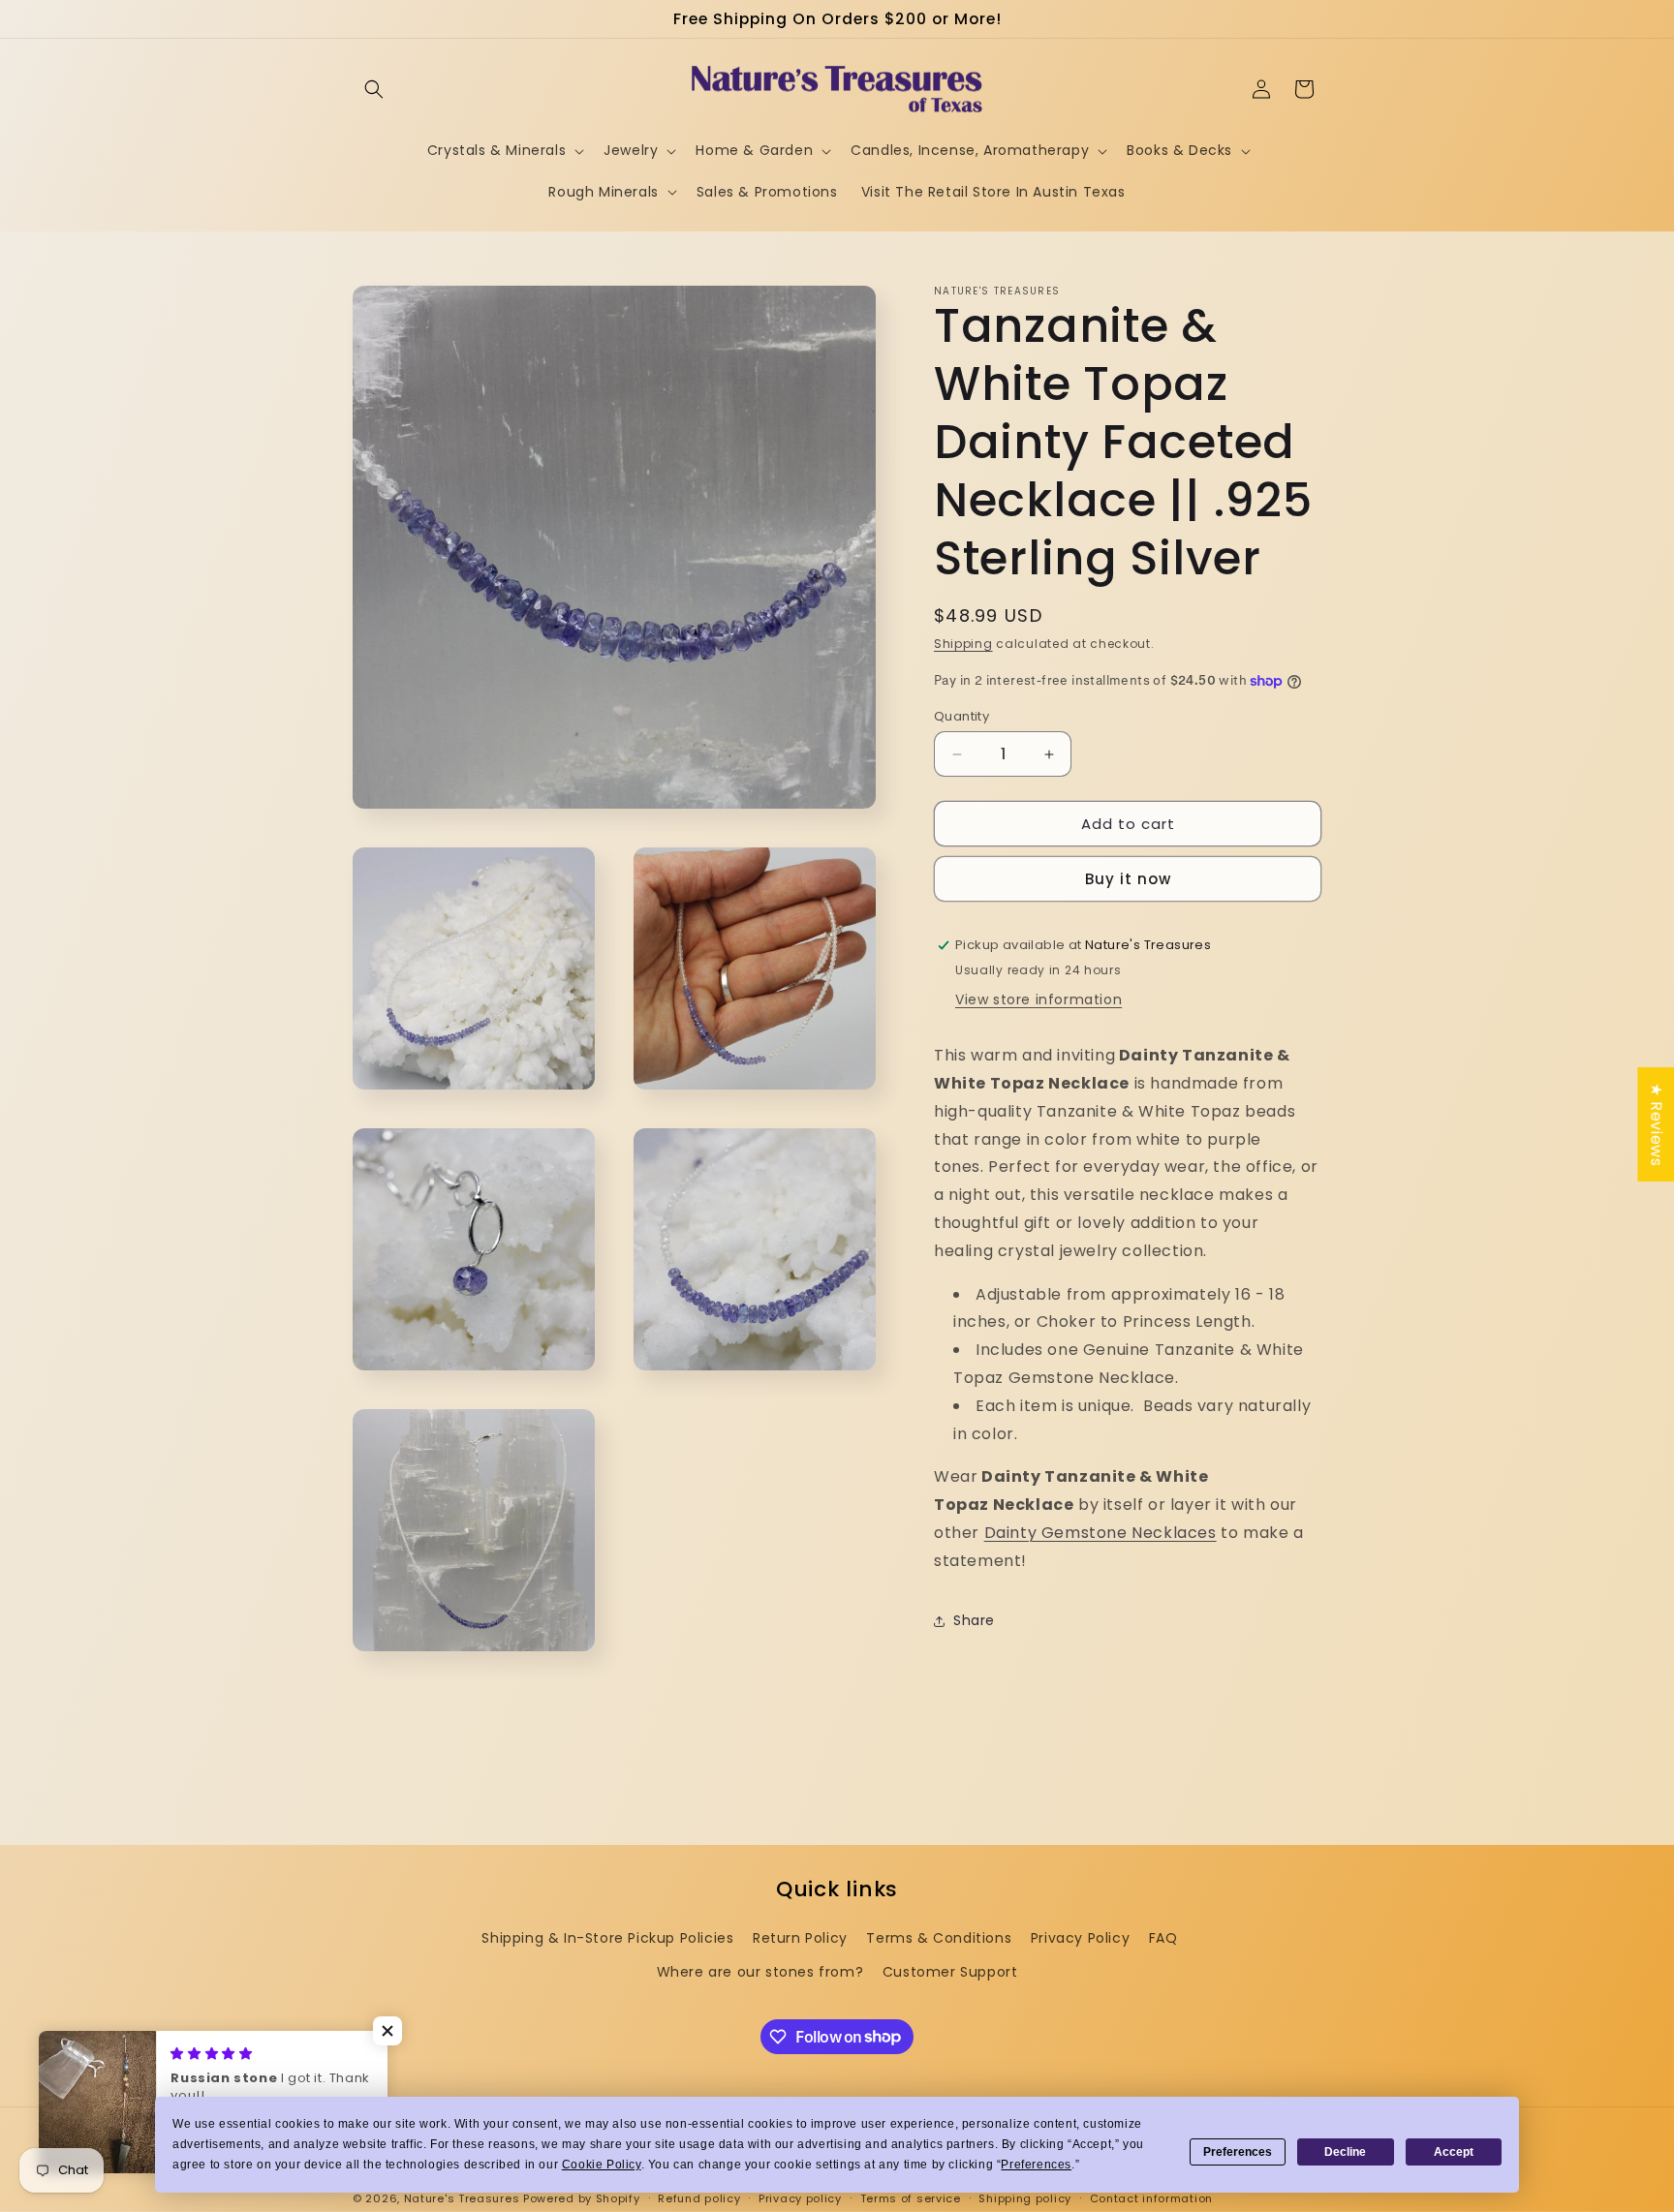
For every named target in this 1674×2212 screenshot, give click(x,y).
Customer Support (950, 1972)
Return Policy (800, 1938)
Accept (1454, 2152)
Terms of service (911, 2197)
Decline (1345, 2152)
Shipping (963, 644)
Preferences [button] (1036, 2165)
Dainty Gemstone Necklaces (1100, 1533)
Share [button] (974, 1620)
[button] (374, 89)
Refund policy (699, 2197)
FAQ (1163, 1938)
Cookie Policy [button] (602, 2165)
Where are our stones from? (760, 1972)
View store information (1038, 999)
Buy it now (1128, 879)
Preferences (1238, 2152)
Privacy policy (800, 2197)
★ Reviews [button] (1656, 1124)
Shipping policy (1025, 2197)
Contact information (1151, 2197)
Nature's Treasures (462, 2198)
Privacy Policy (1080, 1938)
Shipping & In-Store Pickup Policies (607, 1938)
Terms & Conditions (939, 1938)
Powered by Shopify (582, 2198)
